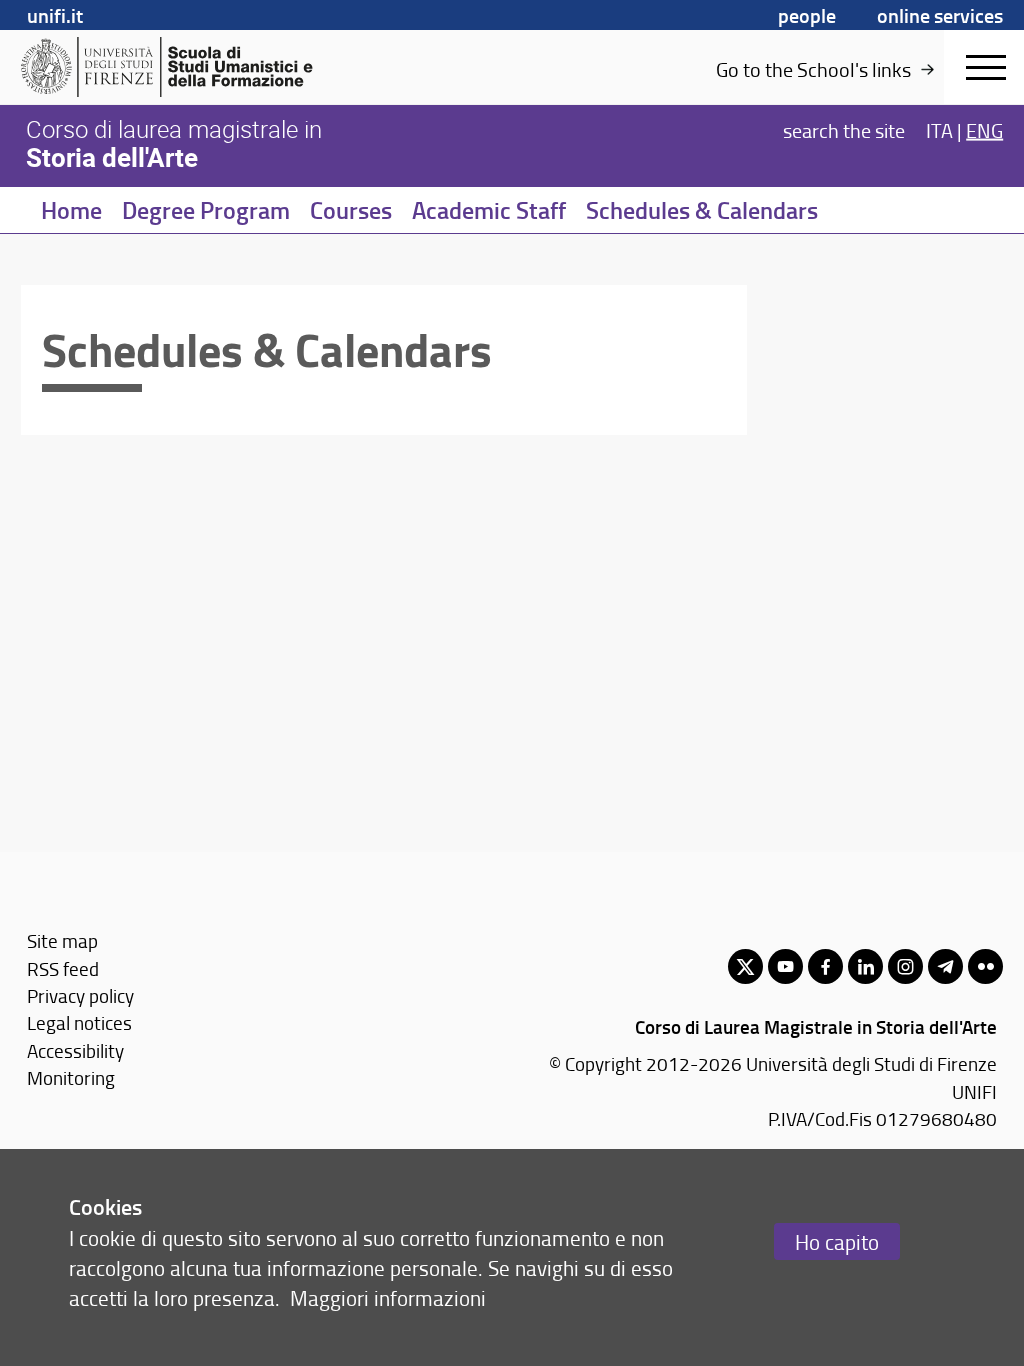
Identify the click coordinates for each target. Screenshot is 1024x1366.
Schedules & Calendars (702, 210)
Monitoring (71, 1077)
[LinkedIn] (865, 966)
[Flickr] (985, 966)
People (807, 15)
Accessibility (75, 1050)
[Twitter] (745, 966)
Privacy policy (80, 995)
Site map (62, 940)
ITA (939, 130)
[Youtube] (785, 966)
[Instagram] (905, 966)
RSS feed (63, 968)
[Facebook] (825, 966)
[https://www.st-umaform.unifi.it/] (175, 67)
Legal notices (79, 1022)
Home (71, 210)
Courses (351, 210)
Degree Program (206, 210)
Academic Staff (489, 210)
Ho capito (837, 1241)
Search (844, 130)
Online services (940, 15)
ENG (984, 130)
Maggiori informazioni (388, 1297)
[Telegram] (945, 966)
